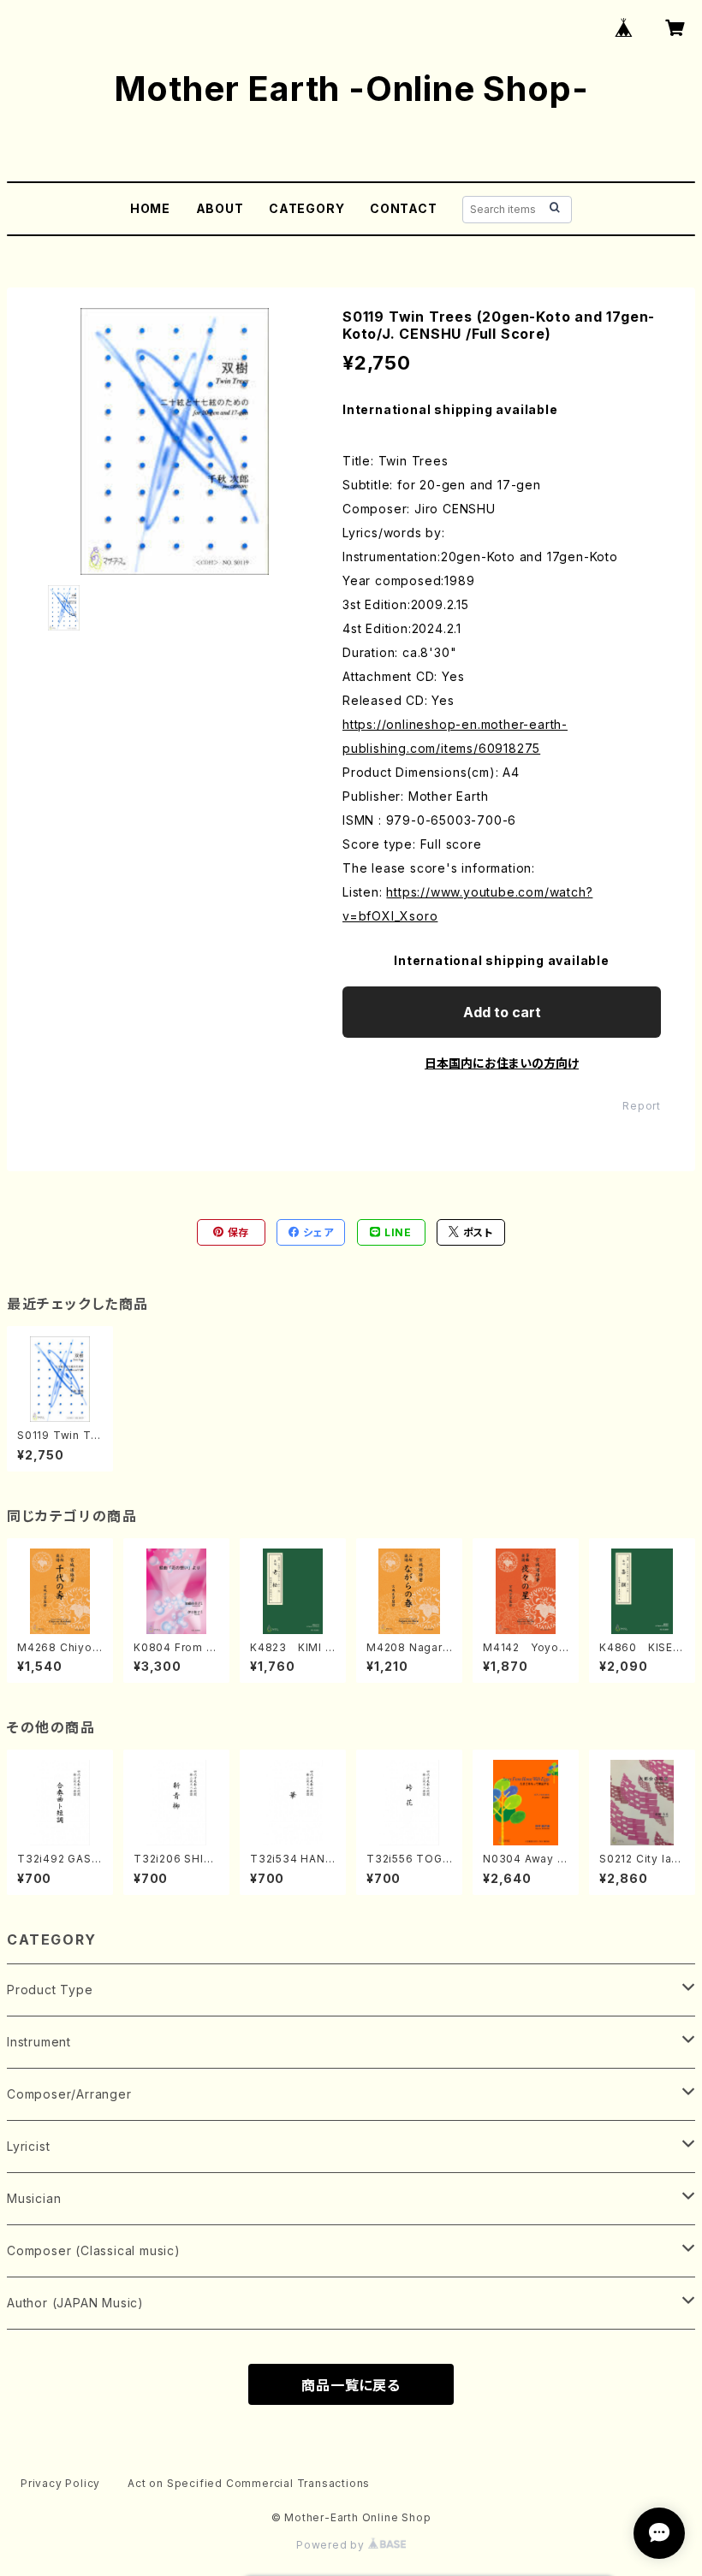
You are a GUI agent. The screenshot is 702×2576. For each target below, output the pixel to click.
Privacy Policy (60, 2483)
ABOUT (220, 208)
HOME (150, 208)
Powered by (332, 2545)
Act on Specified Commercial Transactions (249, 2483)
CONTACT (404, 208)
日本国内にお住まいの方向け (502, 1063)
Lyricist (28, 2146)
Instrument (39, 2042)
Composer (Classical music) (94, 2250)
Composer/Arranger (69, 2094)
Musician (34, 2198)
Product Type (50, 1990)
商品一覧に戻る (351, 2385)
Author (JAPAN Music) (75, 2303)
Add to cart (502, 1012)
